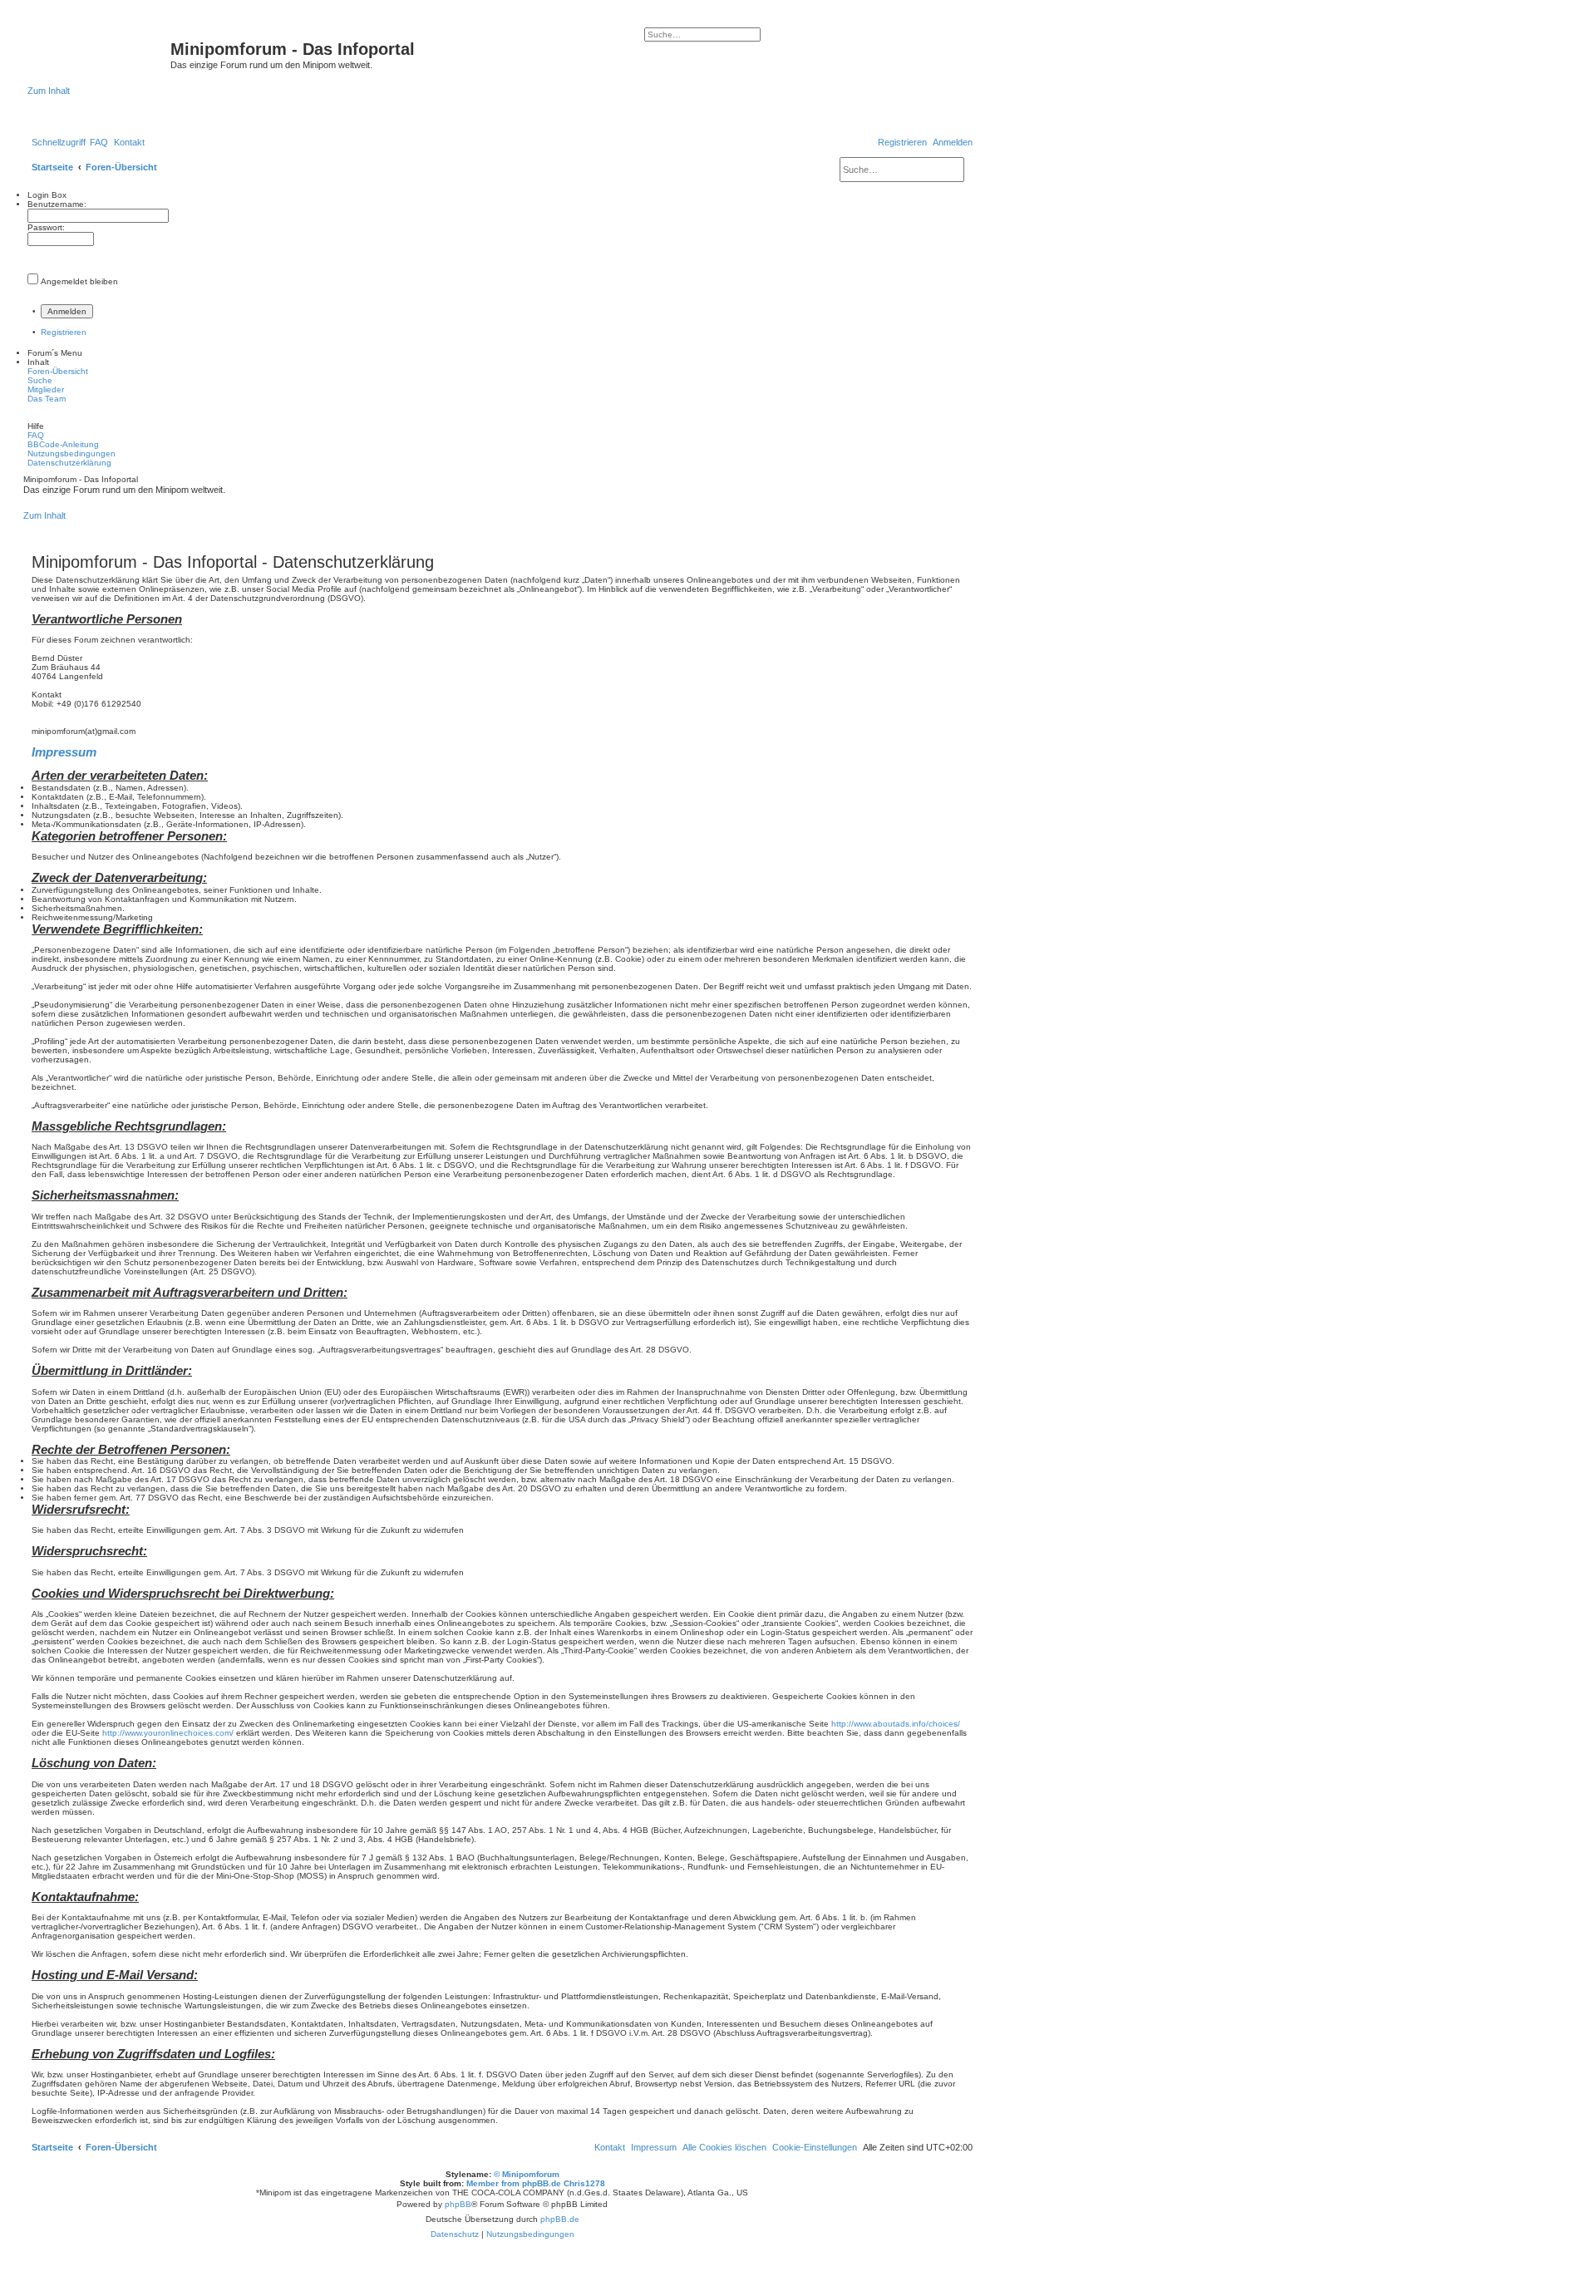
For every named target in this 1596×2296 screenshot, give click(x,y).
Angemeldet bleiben (79, 281)
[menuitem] (99, 142)
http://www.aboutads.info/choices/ (896, 1724)
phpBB (458, 2204)
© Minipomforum (527, 2174)
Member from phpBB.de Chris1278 (536, 2183)
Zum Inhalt (49, 91)
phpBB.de (560, 2219)
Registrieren (64, 332)
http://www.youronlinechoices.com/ (168, 1733)
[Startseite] (99, 54)
